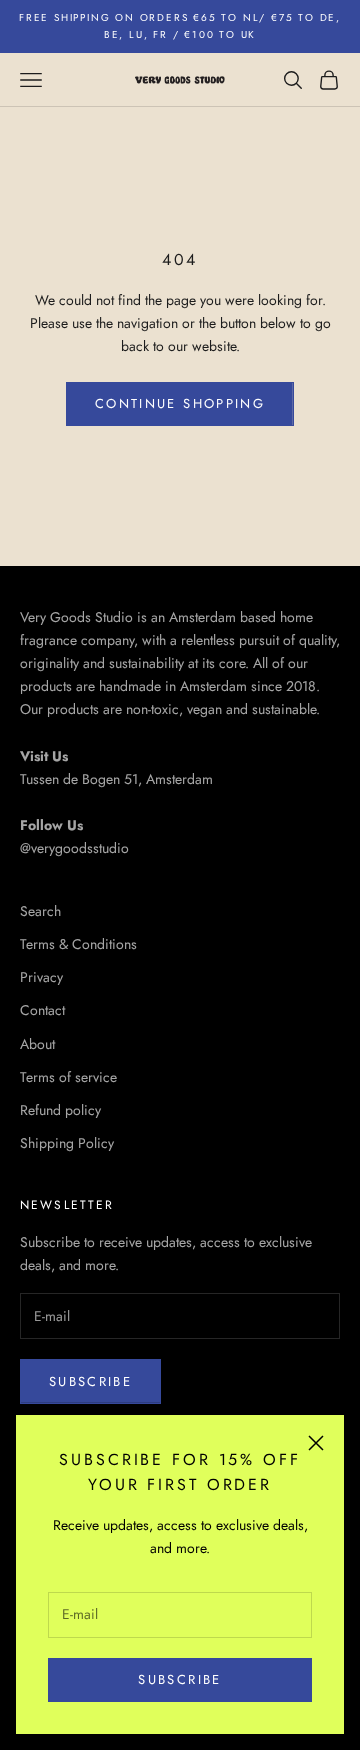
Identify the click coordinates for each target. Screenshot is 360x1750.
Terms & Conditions (78, 944)
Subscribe (179, 1679)
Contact (42, 1010)
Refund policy (60, 1110)
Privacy (41, 977)
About (37, 1044)
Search (40, 911)
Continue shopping (180, 403)
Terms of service (68, 1077)
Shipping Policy (67, 1143)
